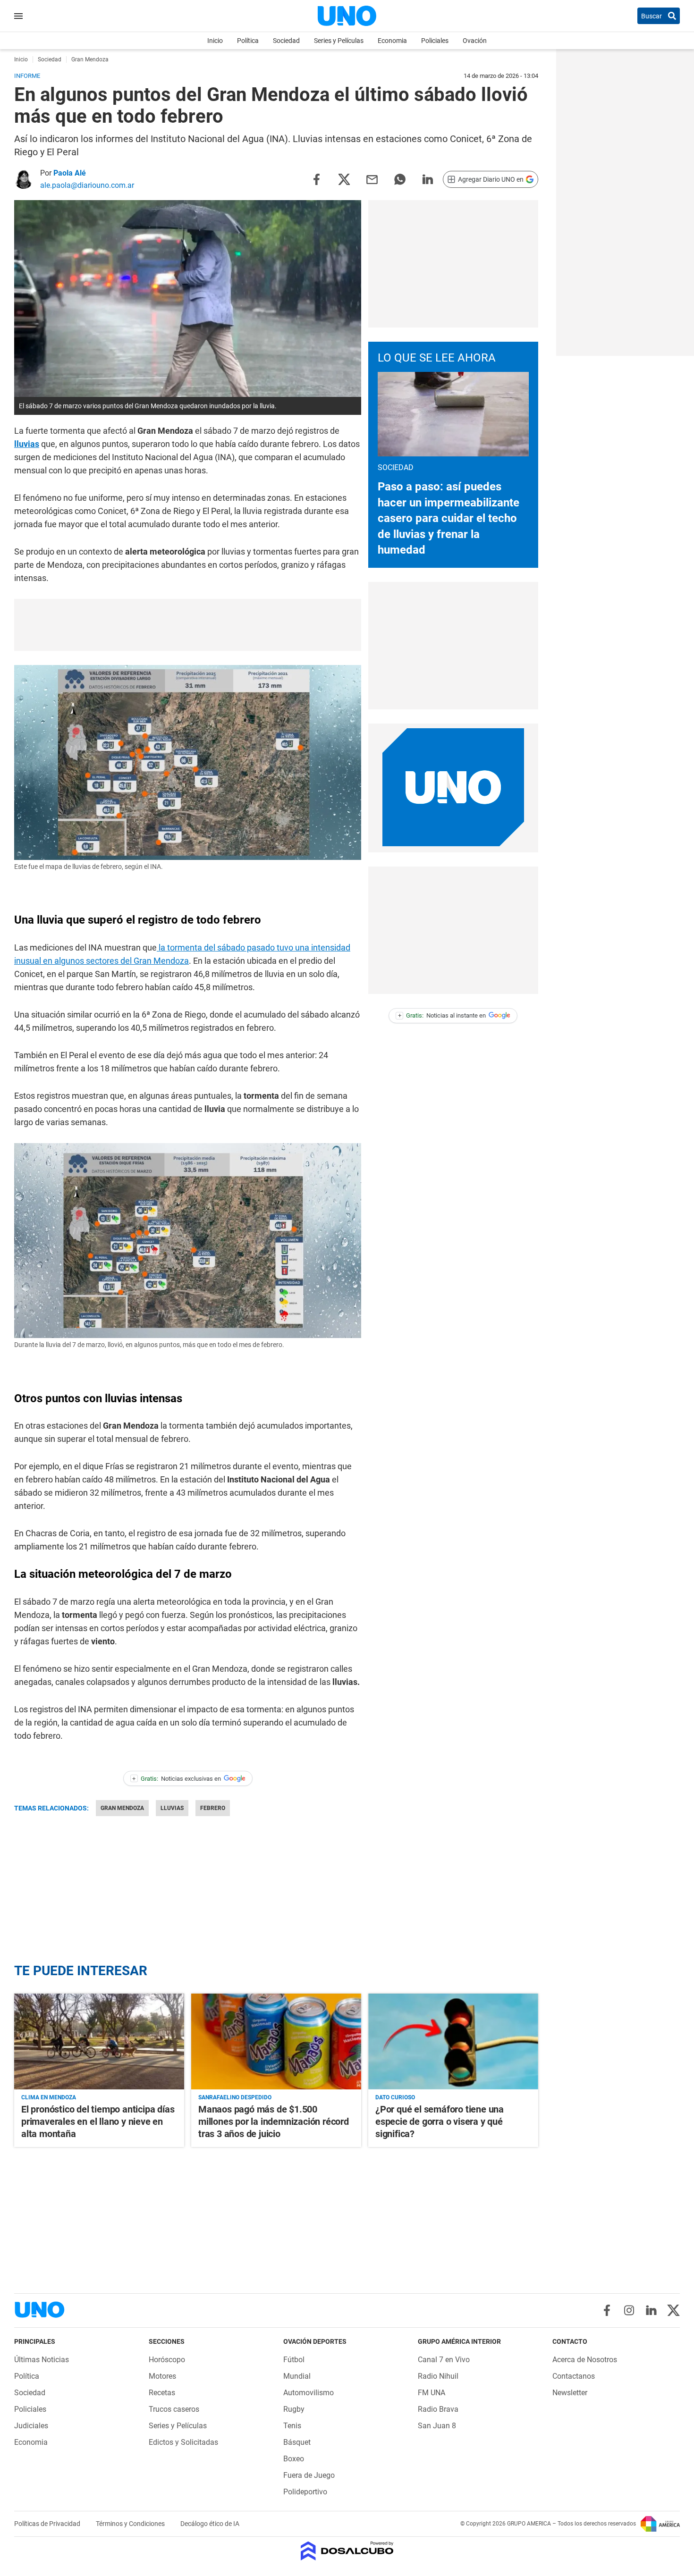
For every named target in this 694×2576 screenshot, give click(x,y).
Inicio (215, 41)
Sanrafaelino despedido (235, 2097)
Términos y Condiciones (131, 2524)
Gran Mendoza (122, 1808)
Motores (162, 2376)
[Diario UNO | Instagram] (629, 2310)
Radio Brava (438, 2409)
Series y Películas (339, 41)
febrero (213, 1808)
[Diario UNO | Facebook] (607, 2310)
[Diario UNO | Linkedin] (651, 2310)
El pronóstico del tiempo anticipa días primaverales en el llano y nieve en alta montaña (98, 2121)
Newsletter (570, 2393)
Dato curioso (395, 2097)
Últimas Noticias (42, 2360)
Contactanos (574, 2376)
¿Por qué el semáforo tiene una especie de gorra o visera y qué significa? (440, 2121)
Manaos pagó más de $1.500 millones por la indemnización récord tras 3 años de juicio (274, 2121)
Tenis (292, 2426)
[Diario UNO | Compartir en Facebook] (316, 179)
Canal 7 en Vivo (444, 2360)
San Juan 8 (437, 2426)
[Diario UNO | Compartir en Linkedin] (428, 179)
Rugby (294, 2409)
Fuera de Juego (309, 2475)
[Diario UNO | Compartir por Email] (372, 179)
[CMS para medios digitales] (347, 2552)
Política (248, 41)
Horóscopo (167, 2360)
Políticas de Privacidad (48, 2524)
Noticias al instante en (442, 1015)
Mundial (297, 2376)
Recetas (162, 2393)
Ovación (475, 41)
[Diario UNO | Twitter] (673, 2310)
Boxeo (294, 2459)
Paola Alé (70, 173)
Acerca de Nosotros (585, 2360)
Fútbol (294, 2360)
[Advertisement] (188, 625)
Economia (392, 41)
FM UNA (432, 2393)
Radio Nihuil (438, 2376)
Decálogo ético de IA (210, 2524)
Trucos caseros (174, 2409)
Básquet (297, 2442)
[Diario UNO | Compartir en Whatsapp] (400, 179)
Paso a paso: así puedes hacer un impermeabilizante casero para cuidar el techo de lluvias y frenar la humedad (449, 518)
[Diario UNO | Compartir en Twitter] (344, 179)
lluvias (27, 444)
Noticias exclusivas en (177, 1779)
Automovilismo (309, 2393)
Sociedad (286, 41)
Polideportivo (305, 2492)
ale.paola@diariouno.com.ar (87, 185)
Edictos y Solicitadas (183, 2442)
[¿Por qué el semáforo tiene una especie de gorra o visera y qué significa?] (453, 2041)
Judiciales (31, 2426)
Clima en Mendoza (49, 2097)
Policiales (435, 41)
